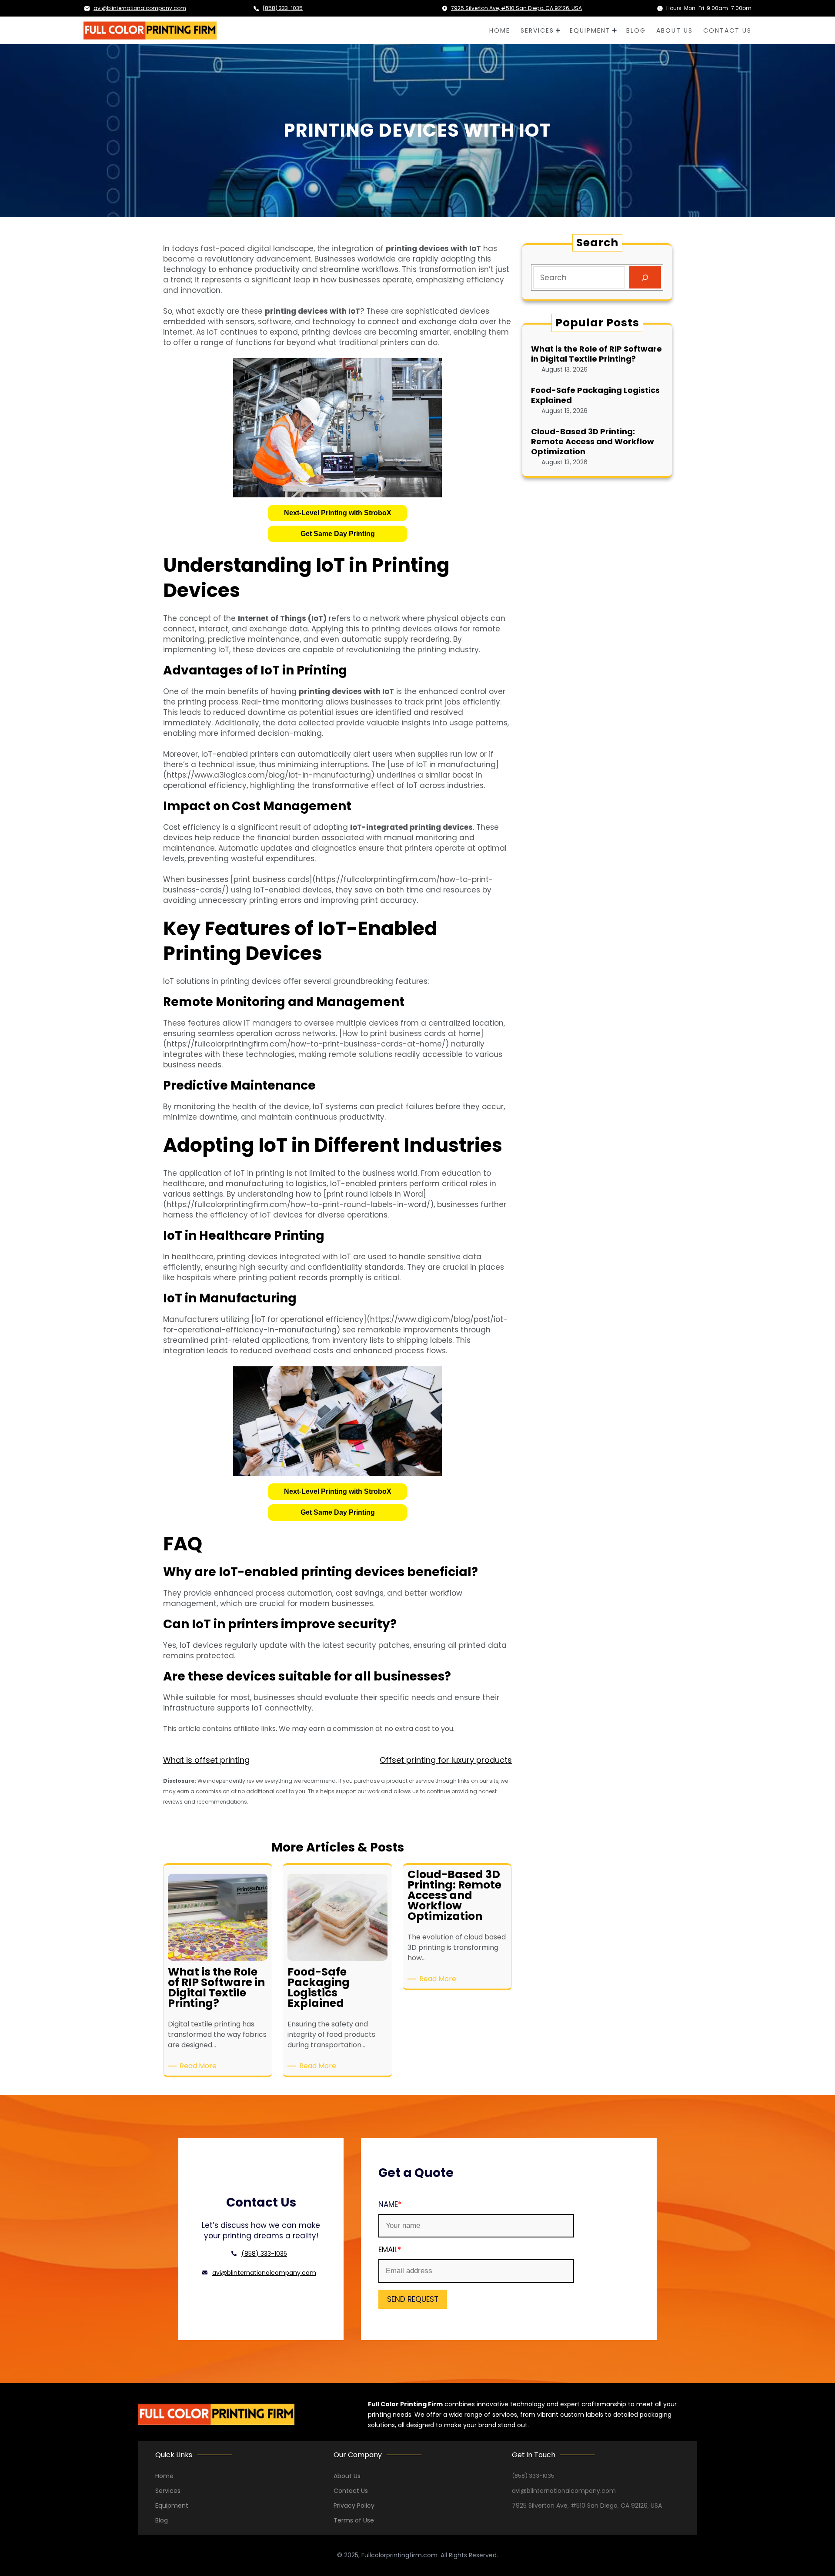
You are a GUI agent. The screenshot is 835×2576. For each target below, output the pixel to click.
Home (164, 2476)
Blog (162, 2520)
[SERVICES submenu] (558, 30)
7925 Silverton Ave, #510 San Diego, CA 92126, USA (516, 8)
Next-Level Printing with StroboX (338, 513)
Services (168, 2491)
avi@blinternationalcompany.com (140, 8)
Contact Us (351, 2491)
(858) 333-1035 (283, 8)
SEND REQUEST (413, 2299)
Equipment (172, 2506)
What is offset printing (206, 1760)
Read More (200, 2066)
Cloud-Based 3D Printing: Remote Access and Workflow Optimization (593, 442)
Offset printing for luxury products (446, 1760)
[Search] (645, 277)
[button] (337, 513)
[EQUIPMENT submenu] (614, 30)
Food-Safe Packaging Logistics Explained (595, 395)
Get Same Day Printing (338, 534)
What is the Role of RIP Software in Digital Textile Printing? (596, 354)
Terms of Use (354, 2520)
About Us (347, 2476)
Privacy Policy (354, 2506)
